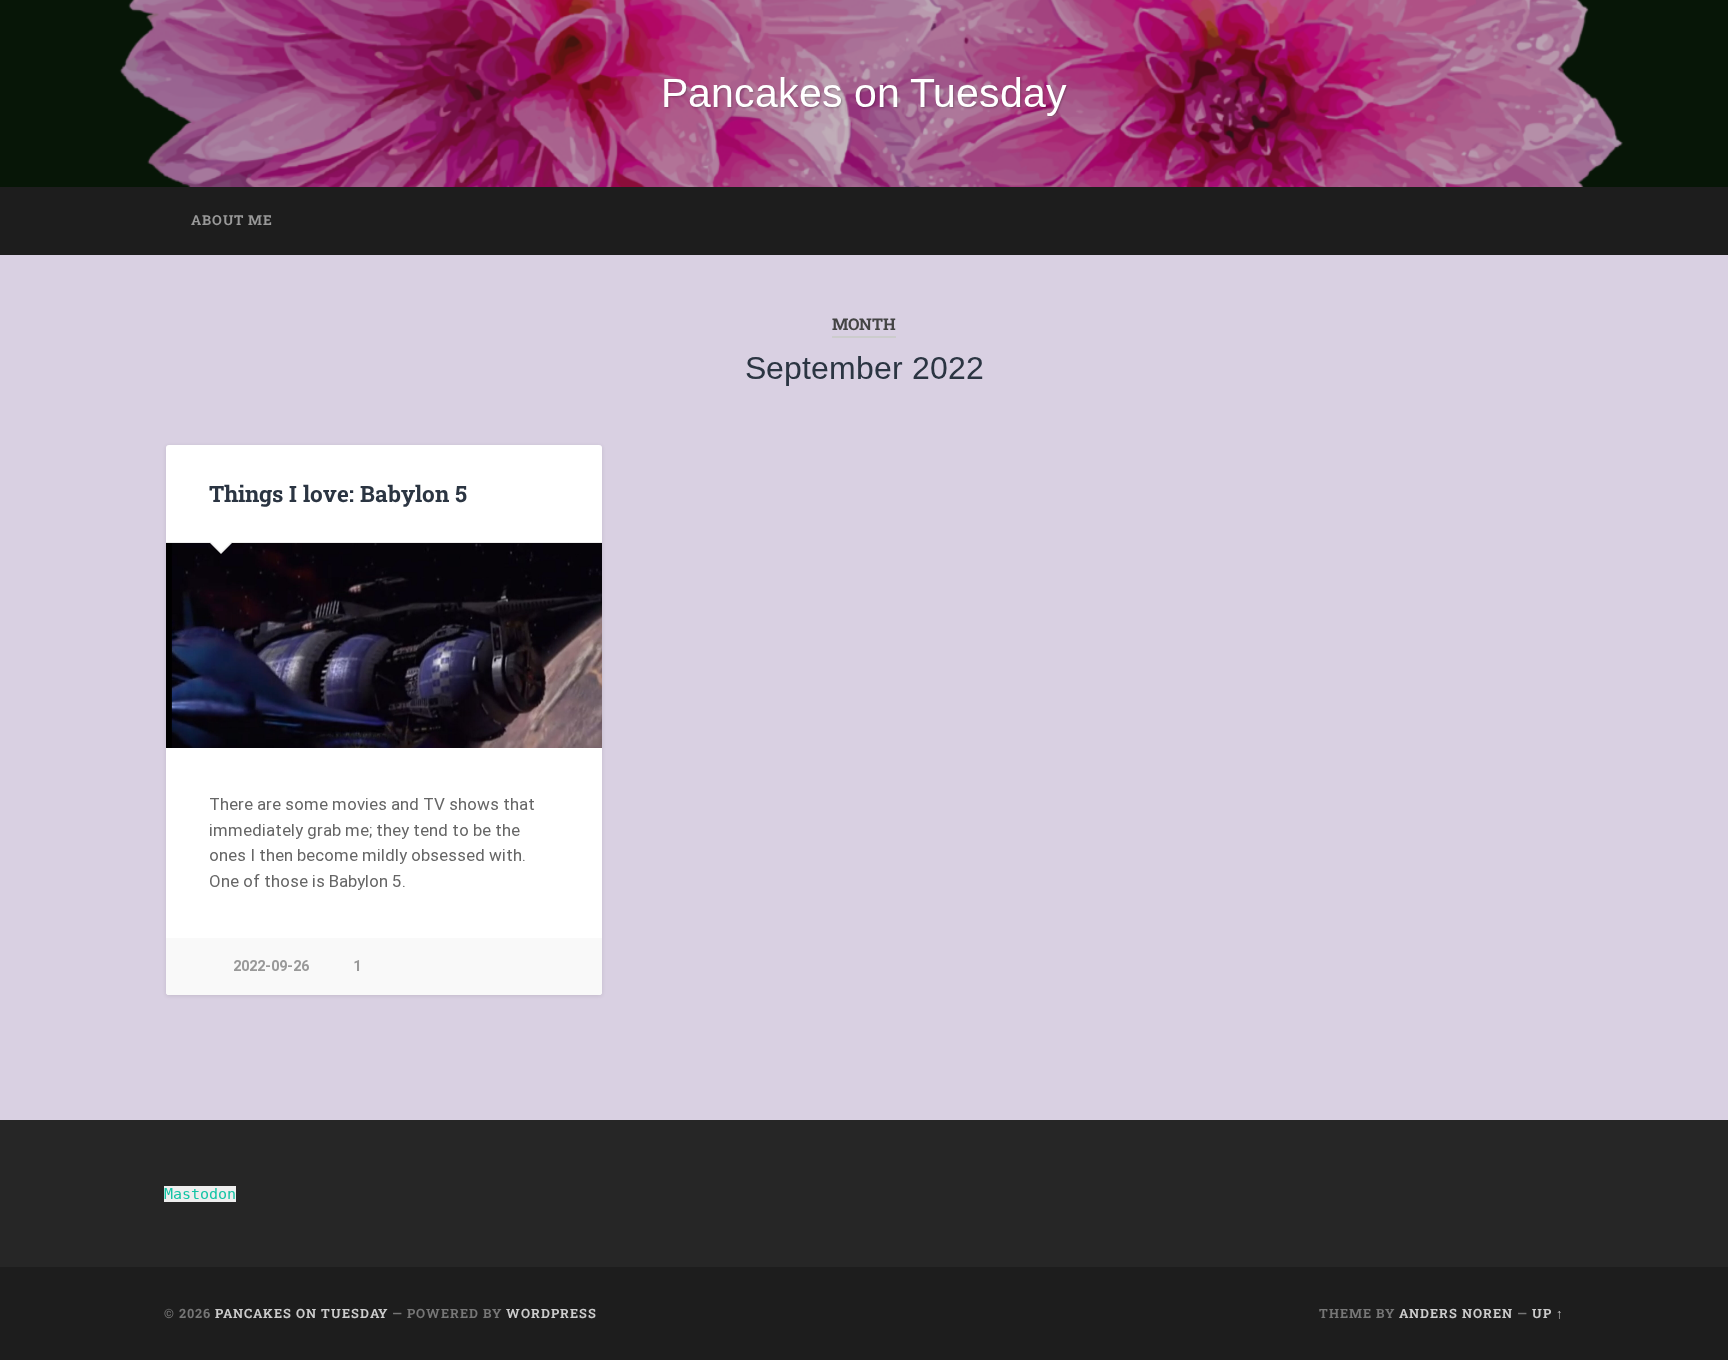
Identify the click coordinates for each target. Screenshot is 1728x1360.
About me (232, 220)
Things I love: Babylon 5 (338, 493)
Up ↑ (1548, 1313)
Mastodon (200, 1194)
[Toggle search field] (1530, 221)
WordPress (551, 1313)
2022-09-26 (271, 966)
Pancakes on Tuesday (864, 93)
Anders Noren (1456, 1313)
